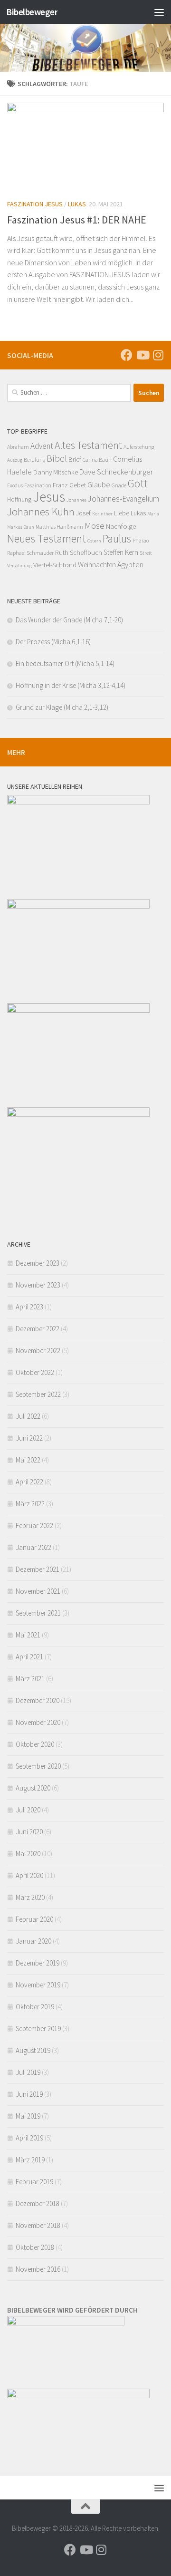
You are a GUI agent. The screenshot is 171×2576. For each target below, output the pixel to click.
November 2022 (38, 1351)
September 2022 (38, 1394)
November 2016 (38, 2269)
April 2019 (29, 2138)
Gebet (78, 485)
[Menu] (159, 12)
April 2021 (29, 1657)
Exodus (15, 485)
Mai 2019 (28, 2116)
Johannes (76, 500)
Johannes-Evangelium (123, 499)
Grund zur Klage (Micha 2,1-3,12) (62, 707)
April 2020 (29, 1875)
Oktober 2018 (35, 2247)
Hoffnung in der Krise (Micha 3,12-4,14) (71, 685)
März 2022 (30, 1504)
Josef (83, 513)
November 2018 (38, 2225)
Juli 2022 (28, 1416)
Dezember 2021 (38, 1569)
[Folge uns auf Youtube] (142, 355)
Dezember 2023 (38, 1263)
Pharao (141, 541)
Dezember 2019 (38, 1963)
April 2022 (29, 1482)
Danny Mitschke (56, 472)
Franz (60, 485)
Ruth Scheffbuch (79, 552)
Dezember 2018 (38, 2203)
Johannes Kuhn (41, 512)
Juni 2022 (29, 1438)
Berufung (34, 460)
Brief (75, 459)
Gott (138, 483)
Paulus (117, 538)
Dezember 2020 (38, 1700)
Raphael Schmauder (30, 553)
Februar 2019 (34, 2182)
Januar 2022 (33, 1547)
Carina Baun (97, 460)
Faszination (38, 485)
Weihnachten (97, 565)
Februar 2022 (34, 1525)
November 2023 (38, 1285)
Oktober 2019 (35, 2007)
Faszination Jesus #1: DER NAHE (77, 220)
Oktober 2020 (35, 1744)
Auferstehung (139, 447)
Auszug (15, 460)
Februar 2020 (34, 1919)
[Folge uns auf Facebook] (127, 355)
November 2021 (38, 1591)
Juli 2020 (28, 1810)
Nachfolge (121, 526)
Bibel (57, 458)
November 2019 (38, 1985)
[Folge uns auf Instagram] (158, 355)
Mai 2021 (28, 1635)
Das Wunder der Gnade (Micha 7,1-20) (69, 620)
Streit (146, 553)
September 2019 (38, 2029)
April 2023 (29, 1307)
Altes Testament (88, 445)
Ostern (94, 541)
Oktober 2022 (35, 1372)
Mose (95, 525)
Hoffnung (19, 499)
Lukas (77, 204)
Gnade (119, 485)
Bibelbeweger (32, 12)
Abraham (18, 447)
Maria (153, 514)
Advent (42, 446)
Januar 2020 (33, 1941)
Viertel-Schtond (55, 565)
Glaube (99, 484)
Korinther (102, 514)
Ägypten (130, 564)
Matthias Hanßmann (59, 527)
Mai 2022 (28, 1460)
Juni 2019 (29, 2094)
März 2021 (30, 1679)
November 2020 (38, 1722)
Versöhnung (19, 566)
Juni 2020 (29, 1832)
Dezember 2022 (38, 1329)
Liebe (122, 513)
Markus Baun (21, 527)
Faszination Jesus (35, 204)
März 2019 (30, 2160)
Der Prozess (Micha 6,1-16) (53, 642)
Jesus (49, 497)
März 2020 (30, 1897)
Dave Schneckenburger (116, 472)
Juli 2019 (28, 2072)
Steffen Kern (121, 552)
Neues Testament (47, 538)
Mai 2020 (28, 1854)
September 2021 (38, 1613)
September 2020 (38, 1766)
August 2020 (33, 1788)
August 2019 (33, 2050)
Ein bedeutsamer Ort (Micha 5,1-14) (65, 663)
